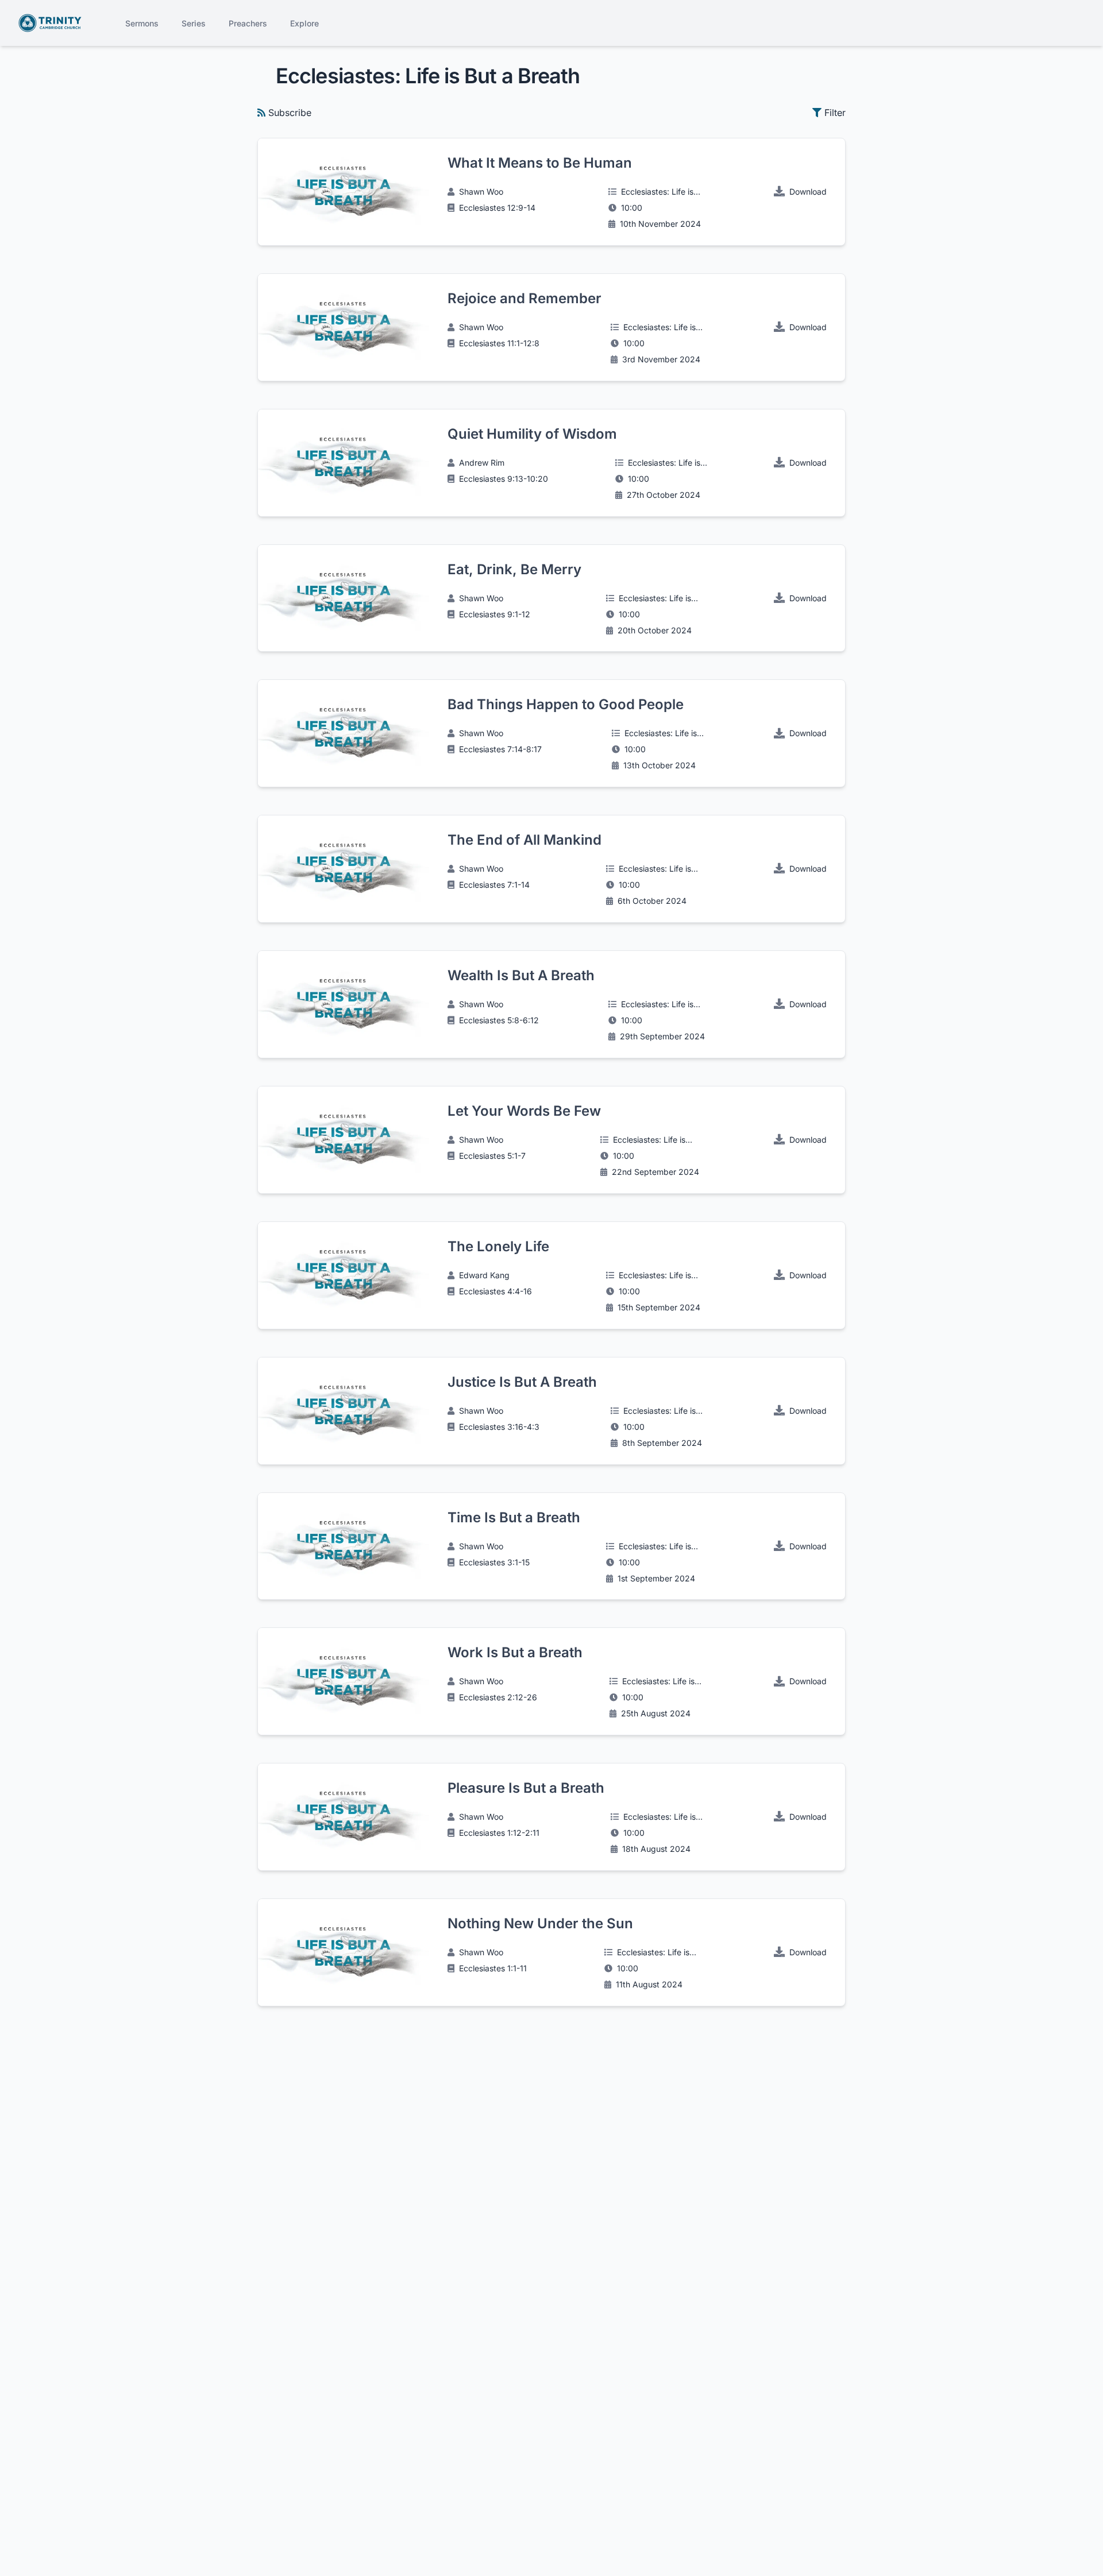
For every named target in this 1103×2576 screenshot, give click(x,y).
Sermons (142, 23)
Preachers (248, 23)
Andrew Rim (482, 463)
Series (194, 23)
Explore (304, 23)
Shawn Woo (481, 192)
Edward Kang (484, 1275)
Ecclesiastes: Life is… (661, 192)
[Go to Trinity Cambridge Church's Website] (50, 23)
